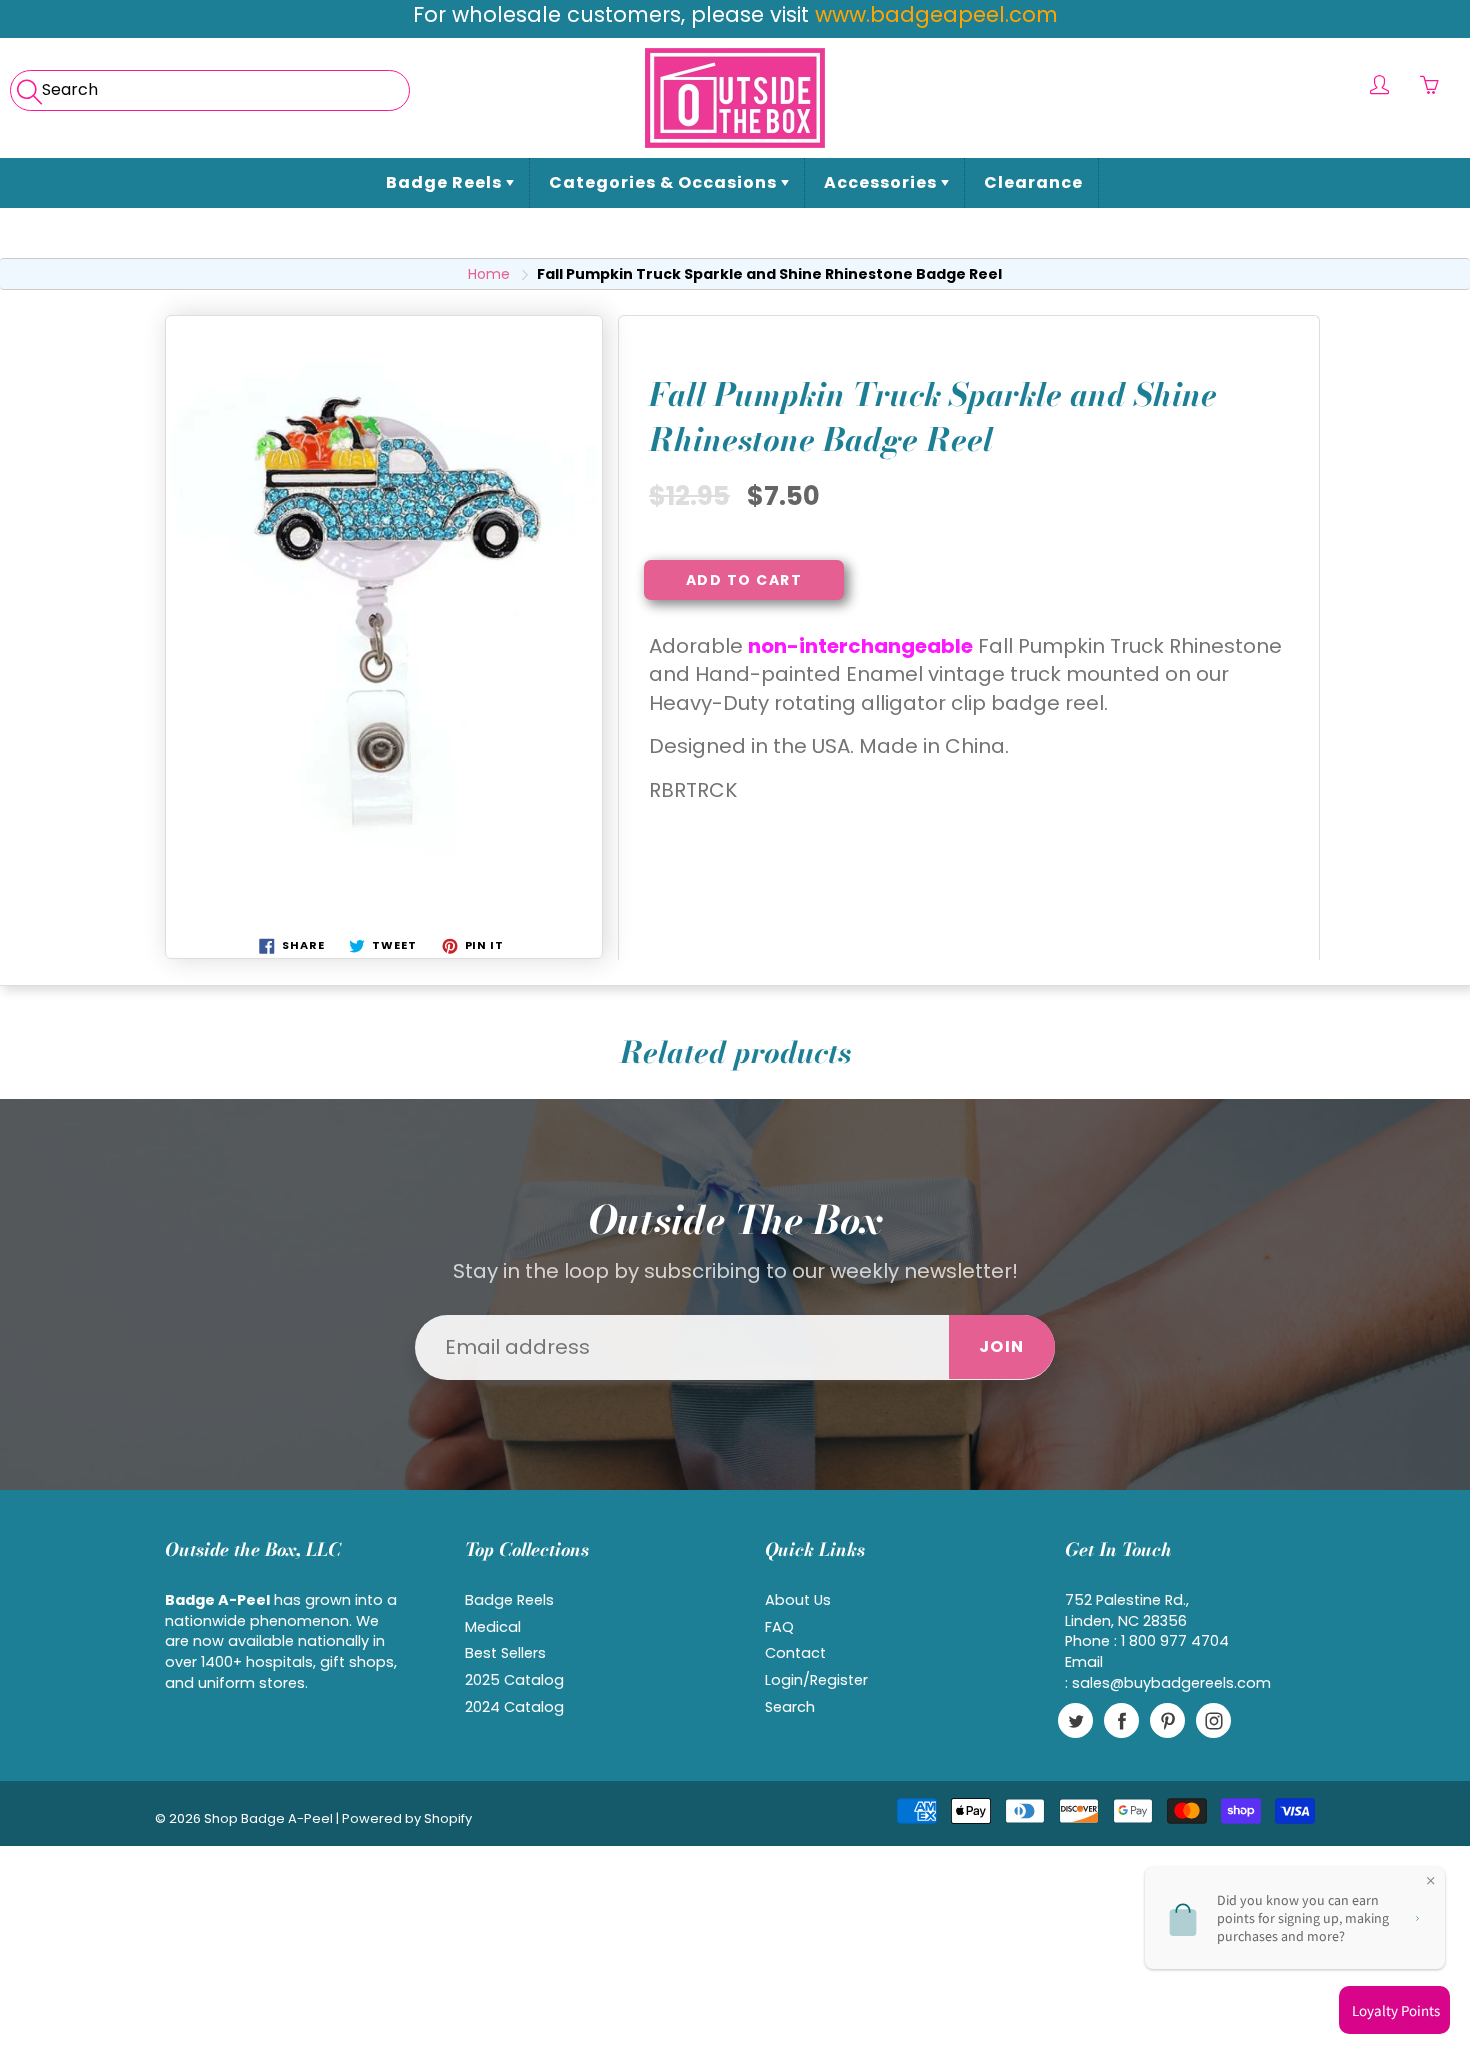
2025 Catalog (514, 1680)
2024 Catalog (514, 1707)
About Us (798, 1600)
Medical (493, 1627)
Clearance (1033, 182)
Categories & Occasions (665, 182)
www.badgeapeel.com (936, 14)
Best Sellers (505, 1653)
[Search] (27, 85)
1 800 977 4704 (1175, 1641)
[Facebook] (1121, 1720)
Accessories (882, 182)
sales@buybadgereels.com (1171, 1683)
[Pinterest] (1167, 1720)
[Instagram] (1213, 1720)
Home (489, 274)
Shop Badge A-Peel (268, 1818)
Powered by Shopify (407, 1818)
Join (1002, 1346)
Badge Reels (446, 182)
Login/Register (816, 1680)
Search (790, 1707)
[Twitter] (1075, 1720)
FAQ (779, 1627)
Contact (795, 1653)
